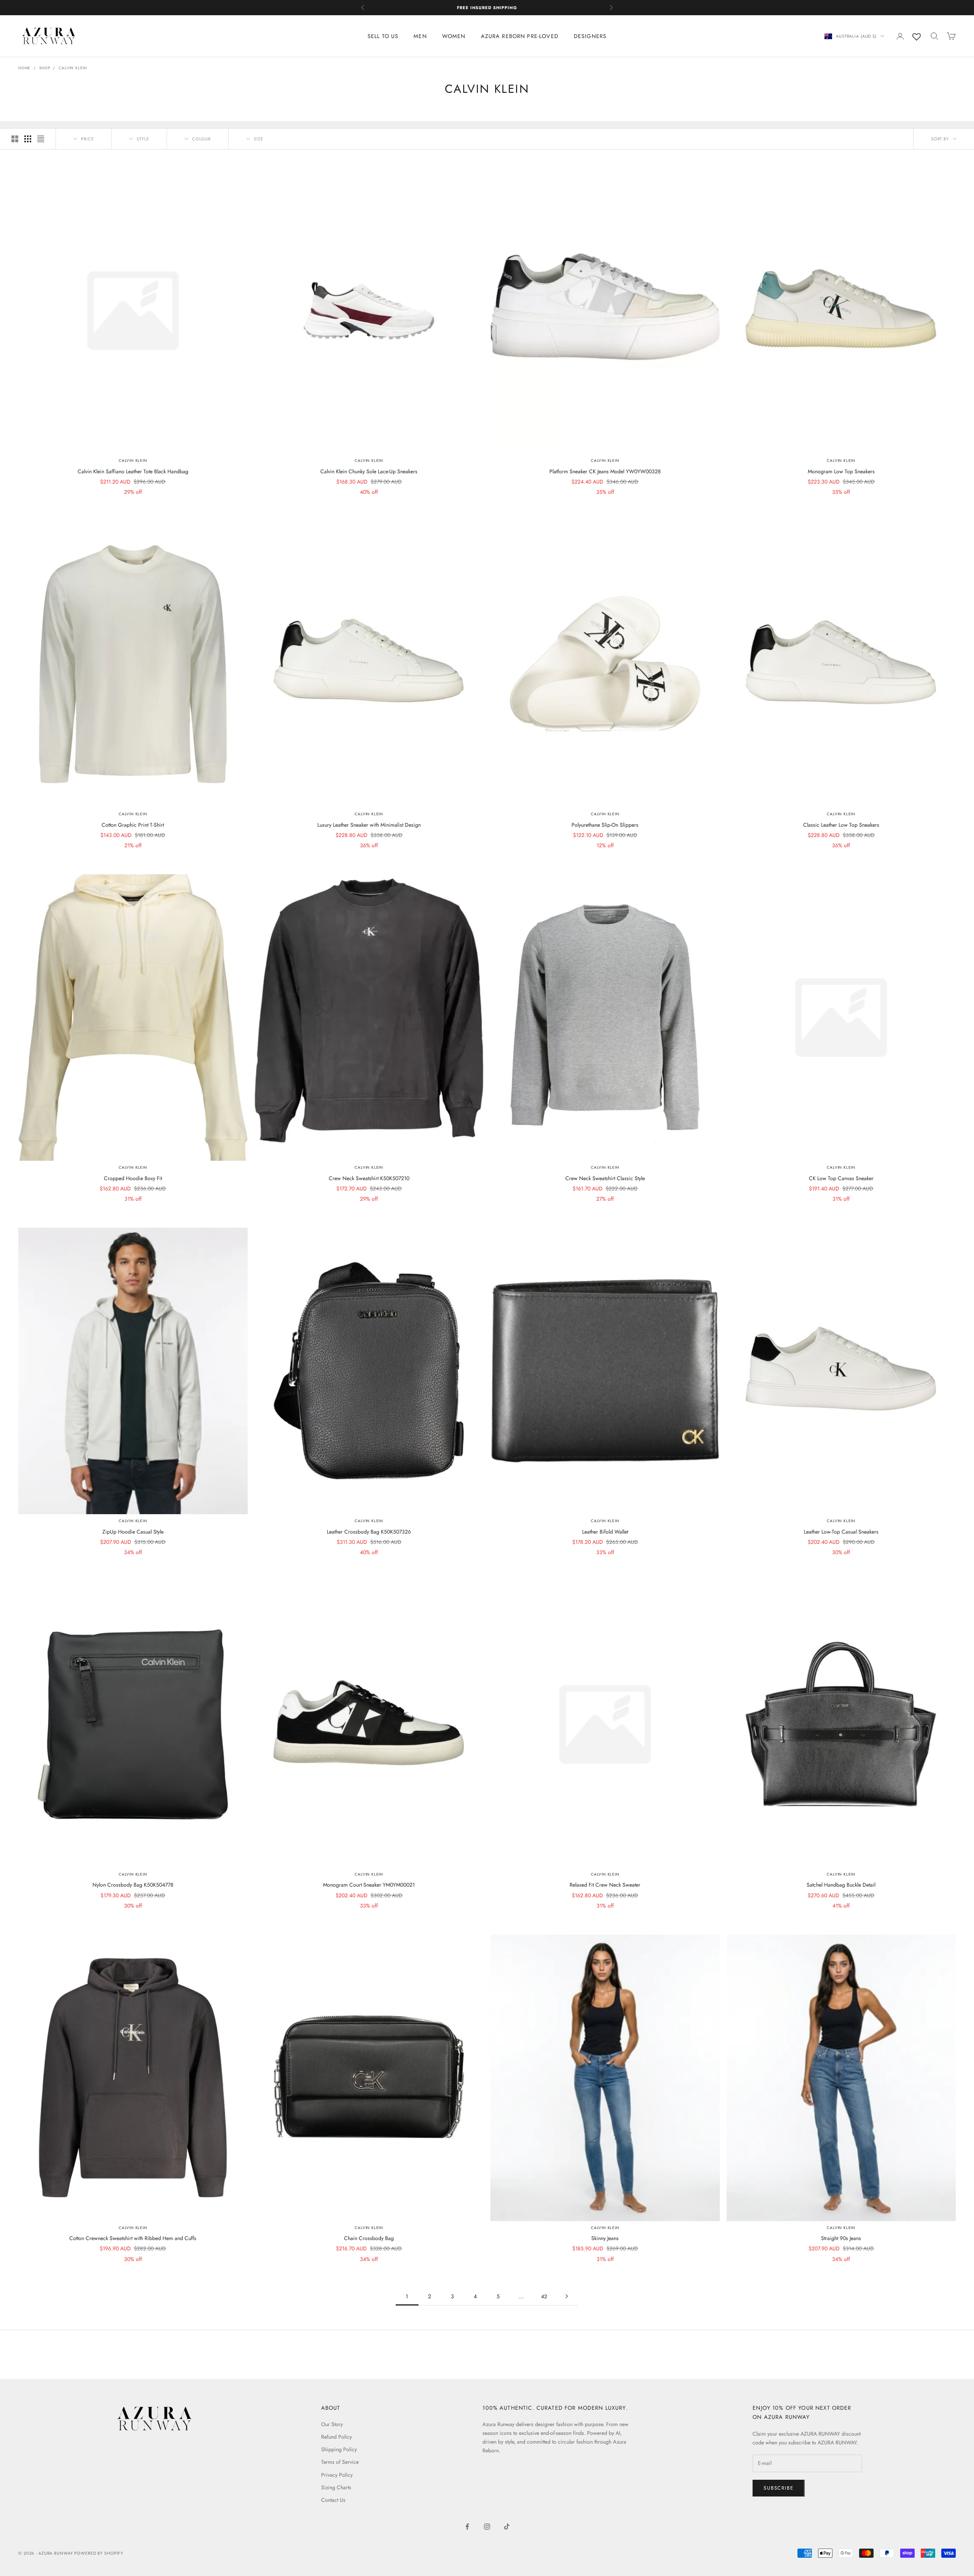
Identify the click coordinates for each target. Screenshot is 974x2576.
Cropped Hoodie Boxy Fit (133, 1178)
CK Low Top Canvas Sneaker (841, 1178)
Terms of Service (340, 2462)
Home (24, 68)
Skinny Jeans (605, 2238)
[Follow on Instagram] (487, 2527)
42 (544, 2296)
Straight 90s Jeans (841, 2238)
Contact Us (333, 2500)
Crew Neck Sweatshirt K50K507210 (369, 1178)
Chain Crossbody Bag (369, 2238)
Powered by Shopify (99, 2553)
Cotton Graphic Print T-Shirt (133, 825)
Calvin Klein (73, 68)
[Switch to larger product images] (15, 139)
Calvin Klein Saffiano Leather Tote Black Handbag (133, 471)
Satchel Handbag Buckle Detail (841, 1885)
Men (420, 36)
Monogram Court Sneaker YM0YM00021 (369, 1885)
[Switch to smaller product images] (28, 139)
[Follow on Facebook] (467, 2527)
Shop (45, 68)
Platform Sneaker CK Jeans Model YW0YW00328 (605, 471)
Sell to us (383, 36)
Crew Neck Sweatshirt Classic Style (605, 1178)
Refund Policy (337, 2437)
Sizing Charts (336, 2487)
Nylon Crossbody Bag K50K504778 (133, 1885)
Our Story (332, 2424)
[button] (944, 139)
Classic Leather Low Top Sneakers (841, 825)
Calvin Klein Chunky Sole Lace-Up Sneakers (369, 471)
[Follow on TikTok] (507, 2527)
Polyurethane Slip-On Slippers (605, 825)
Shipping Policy (339, 2449)
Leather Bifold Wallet (605, 1532)
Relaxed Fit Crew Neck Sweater (605, 1885)
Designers (590, 36)
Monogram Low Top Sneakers (841, 471)
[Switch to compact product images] (41, 139)
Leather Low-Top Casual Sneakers (841, 1532)
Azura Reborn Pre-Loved (520, 36)
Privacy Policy (337, 2475)
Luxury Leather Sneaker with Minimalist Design (369, 825)
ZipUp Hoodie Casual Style (133, 1532)
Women (454, 36)
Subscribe (778, 2488)
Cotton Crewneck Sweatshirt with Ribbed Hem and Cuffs (133, 2238)
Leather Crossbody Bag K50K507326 (369, 1532)
